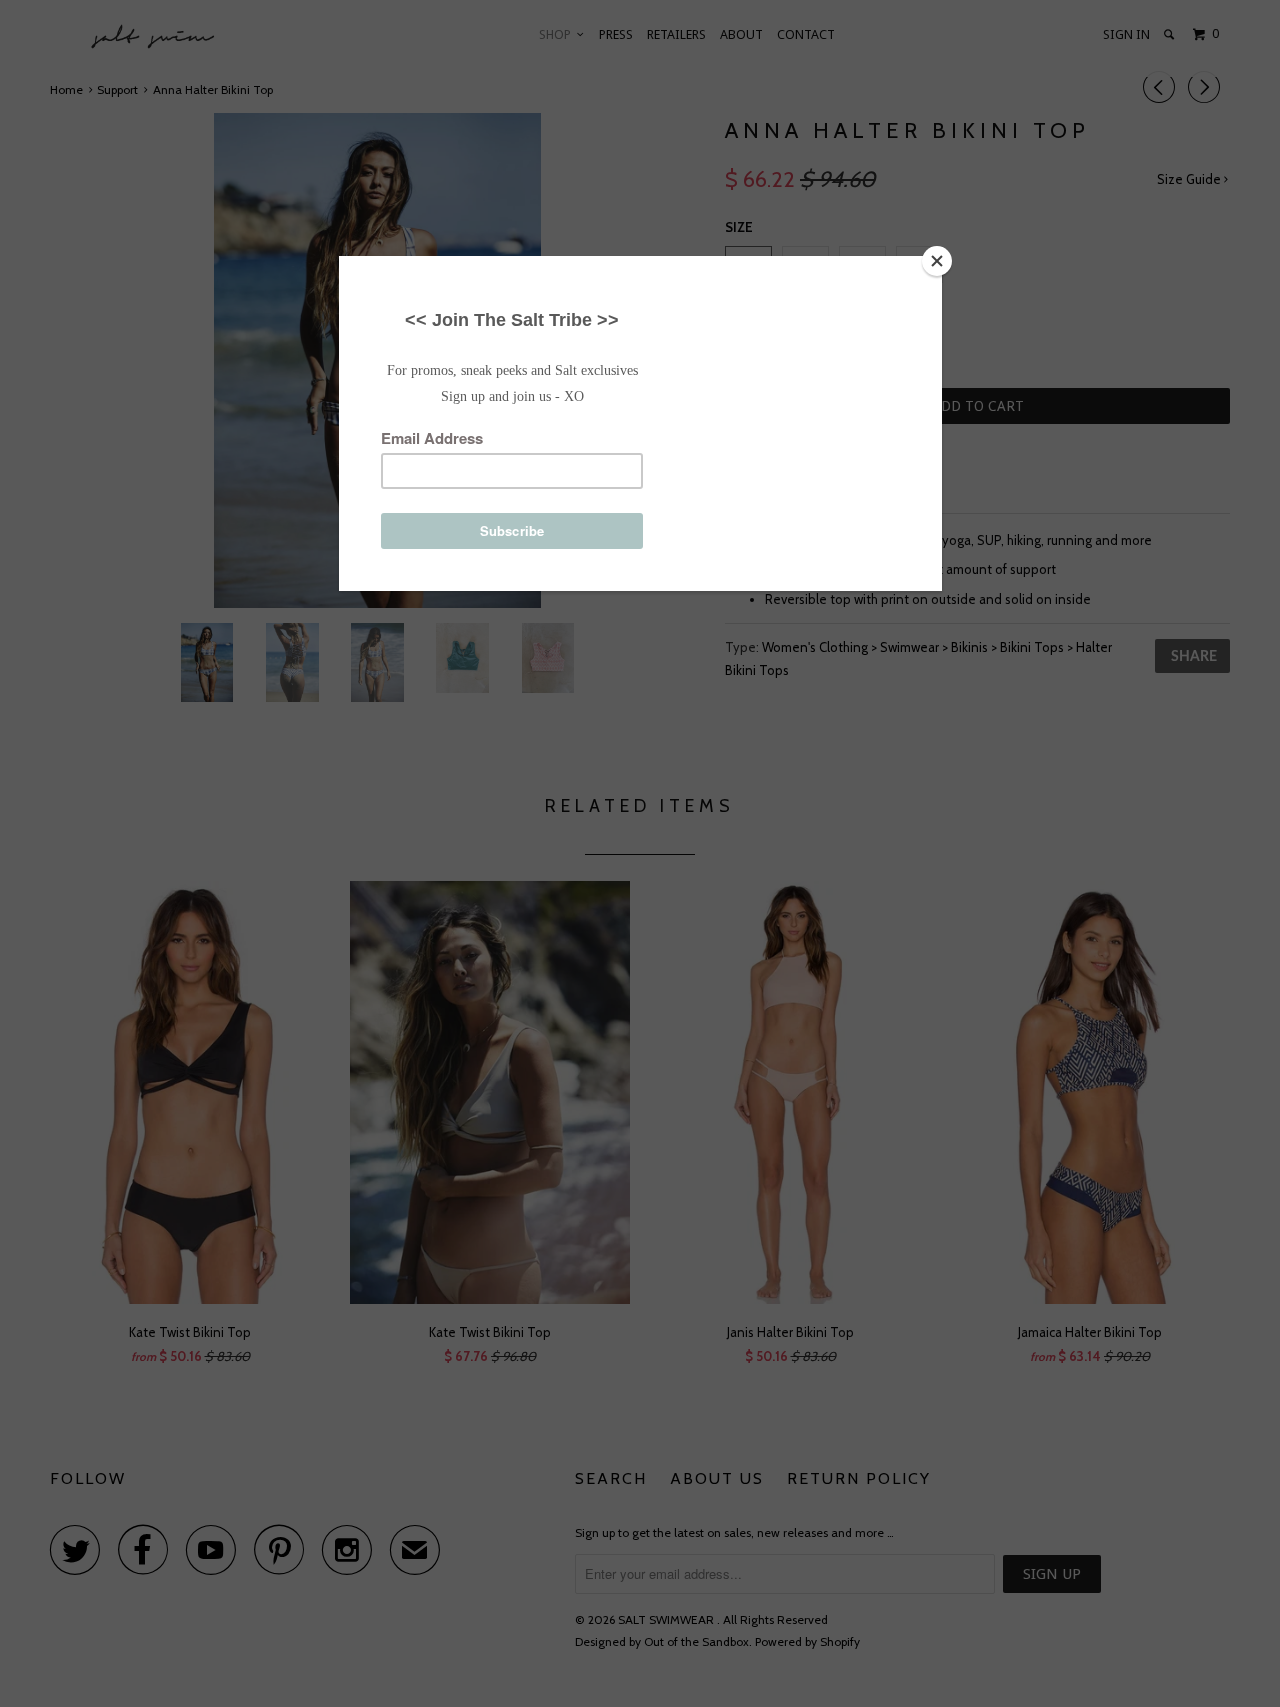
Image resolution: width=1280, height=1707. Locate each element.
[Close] (937, 261)
